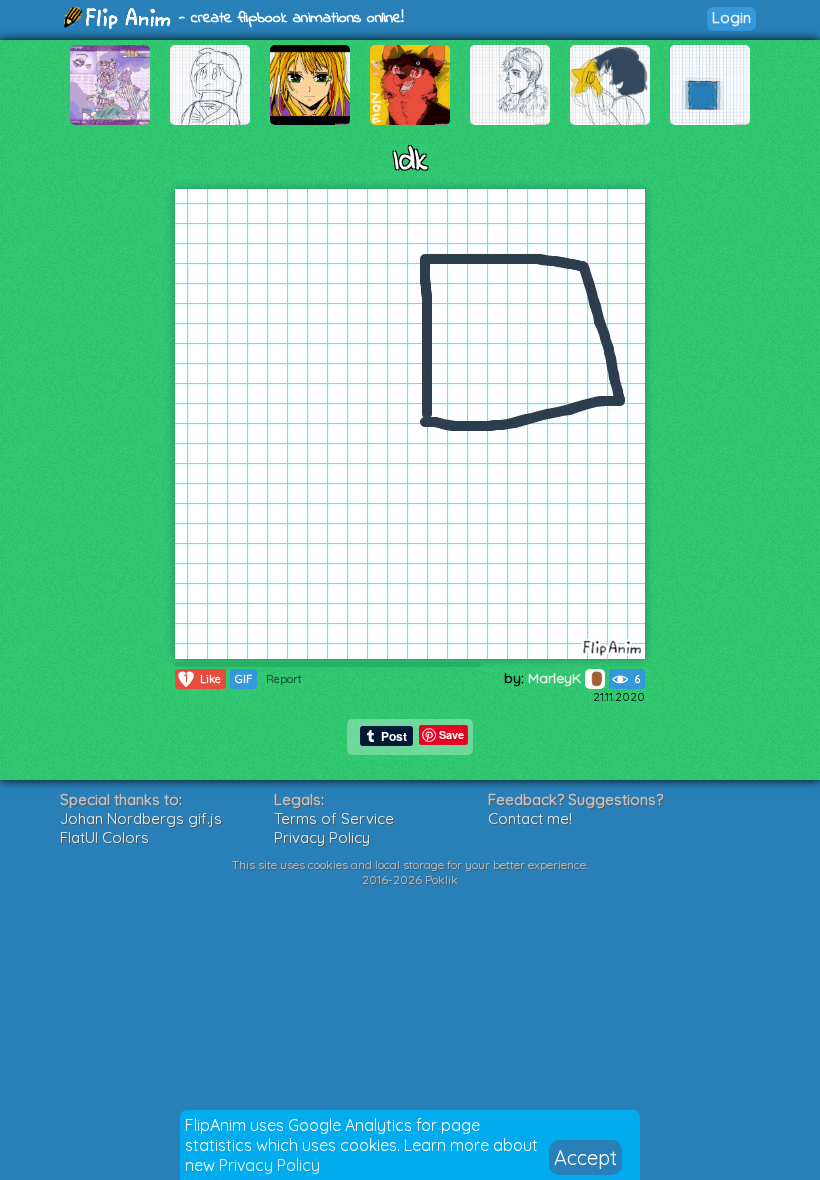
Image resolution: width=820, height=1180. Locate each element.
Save (451, 734)
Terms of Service (334, 818)
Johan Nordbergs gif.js (141, 818)
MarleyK (556, 678)
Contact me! (530, 818)
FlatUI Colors (104, 837)
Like (202, 678)
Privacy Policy (269, 1165)
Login (731, 17)
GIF (243, 679)
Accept (585, 1157)
